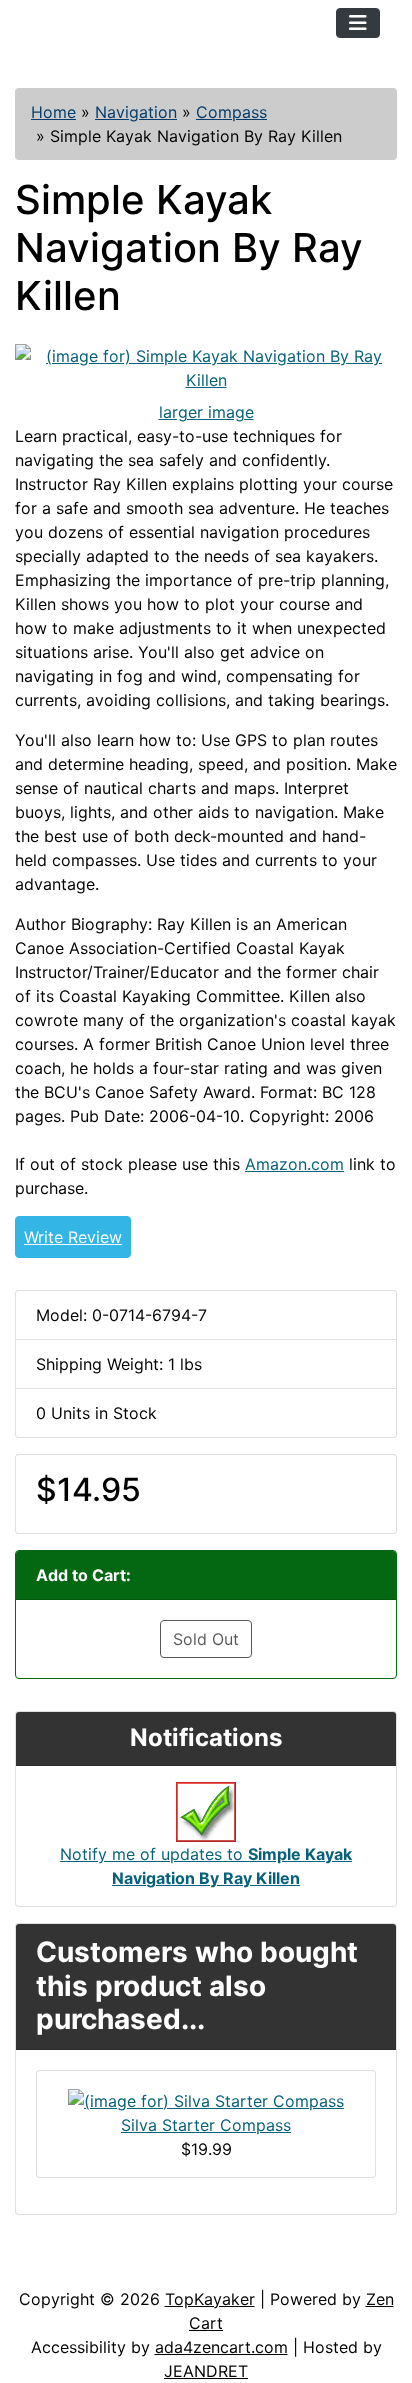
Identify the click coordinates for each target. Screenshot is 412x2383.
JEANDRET (206, 2371)
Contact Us (167, 2267)
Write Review (73, 1237)
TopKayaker (210, 2299)
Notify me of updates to (206, 1866)
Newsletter (287, 2267)
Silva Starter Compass (206, 2125)
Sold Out (206, 1639)
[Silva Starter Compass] (206, 2099)
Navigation (136, 112)
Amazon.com (294, 1164)
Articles (61, 2267)
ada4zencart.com (221, 2347)
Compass (231, 112)
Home (53, 112)
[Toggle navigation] (358, 23)
